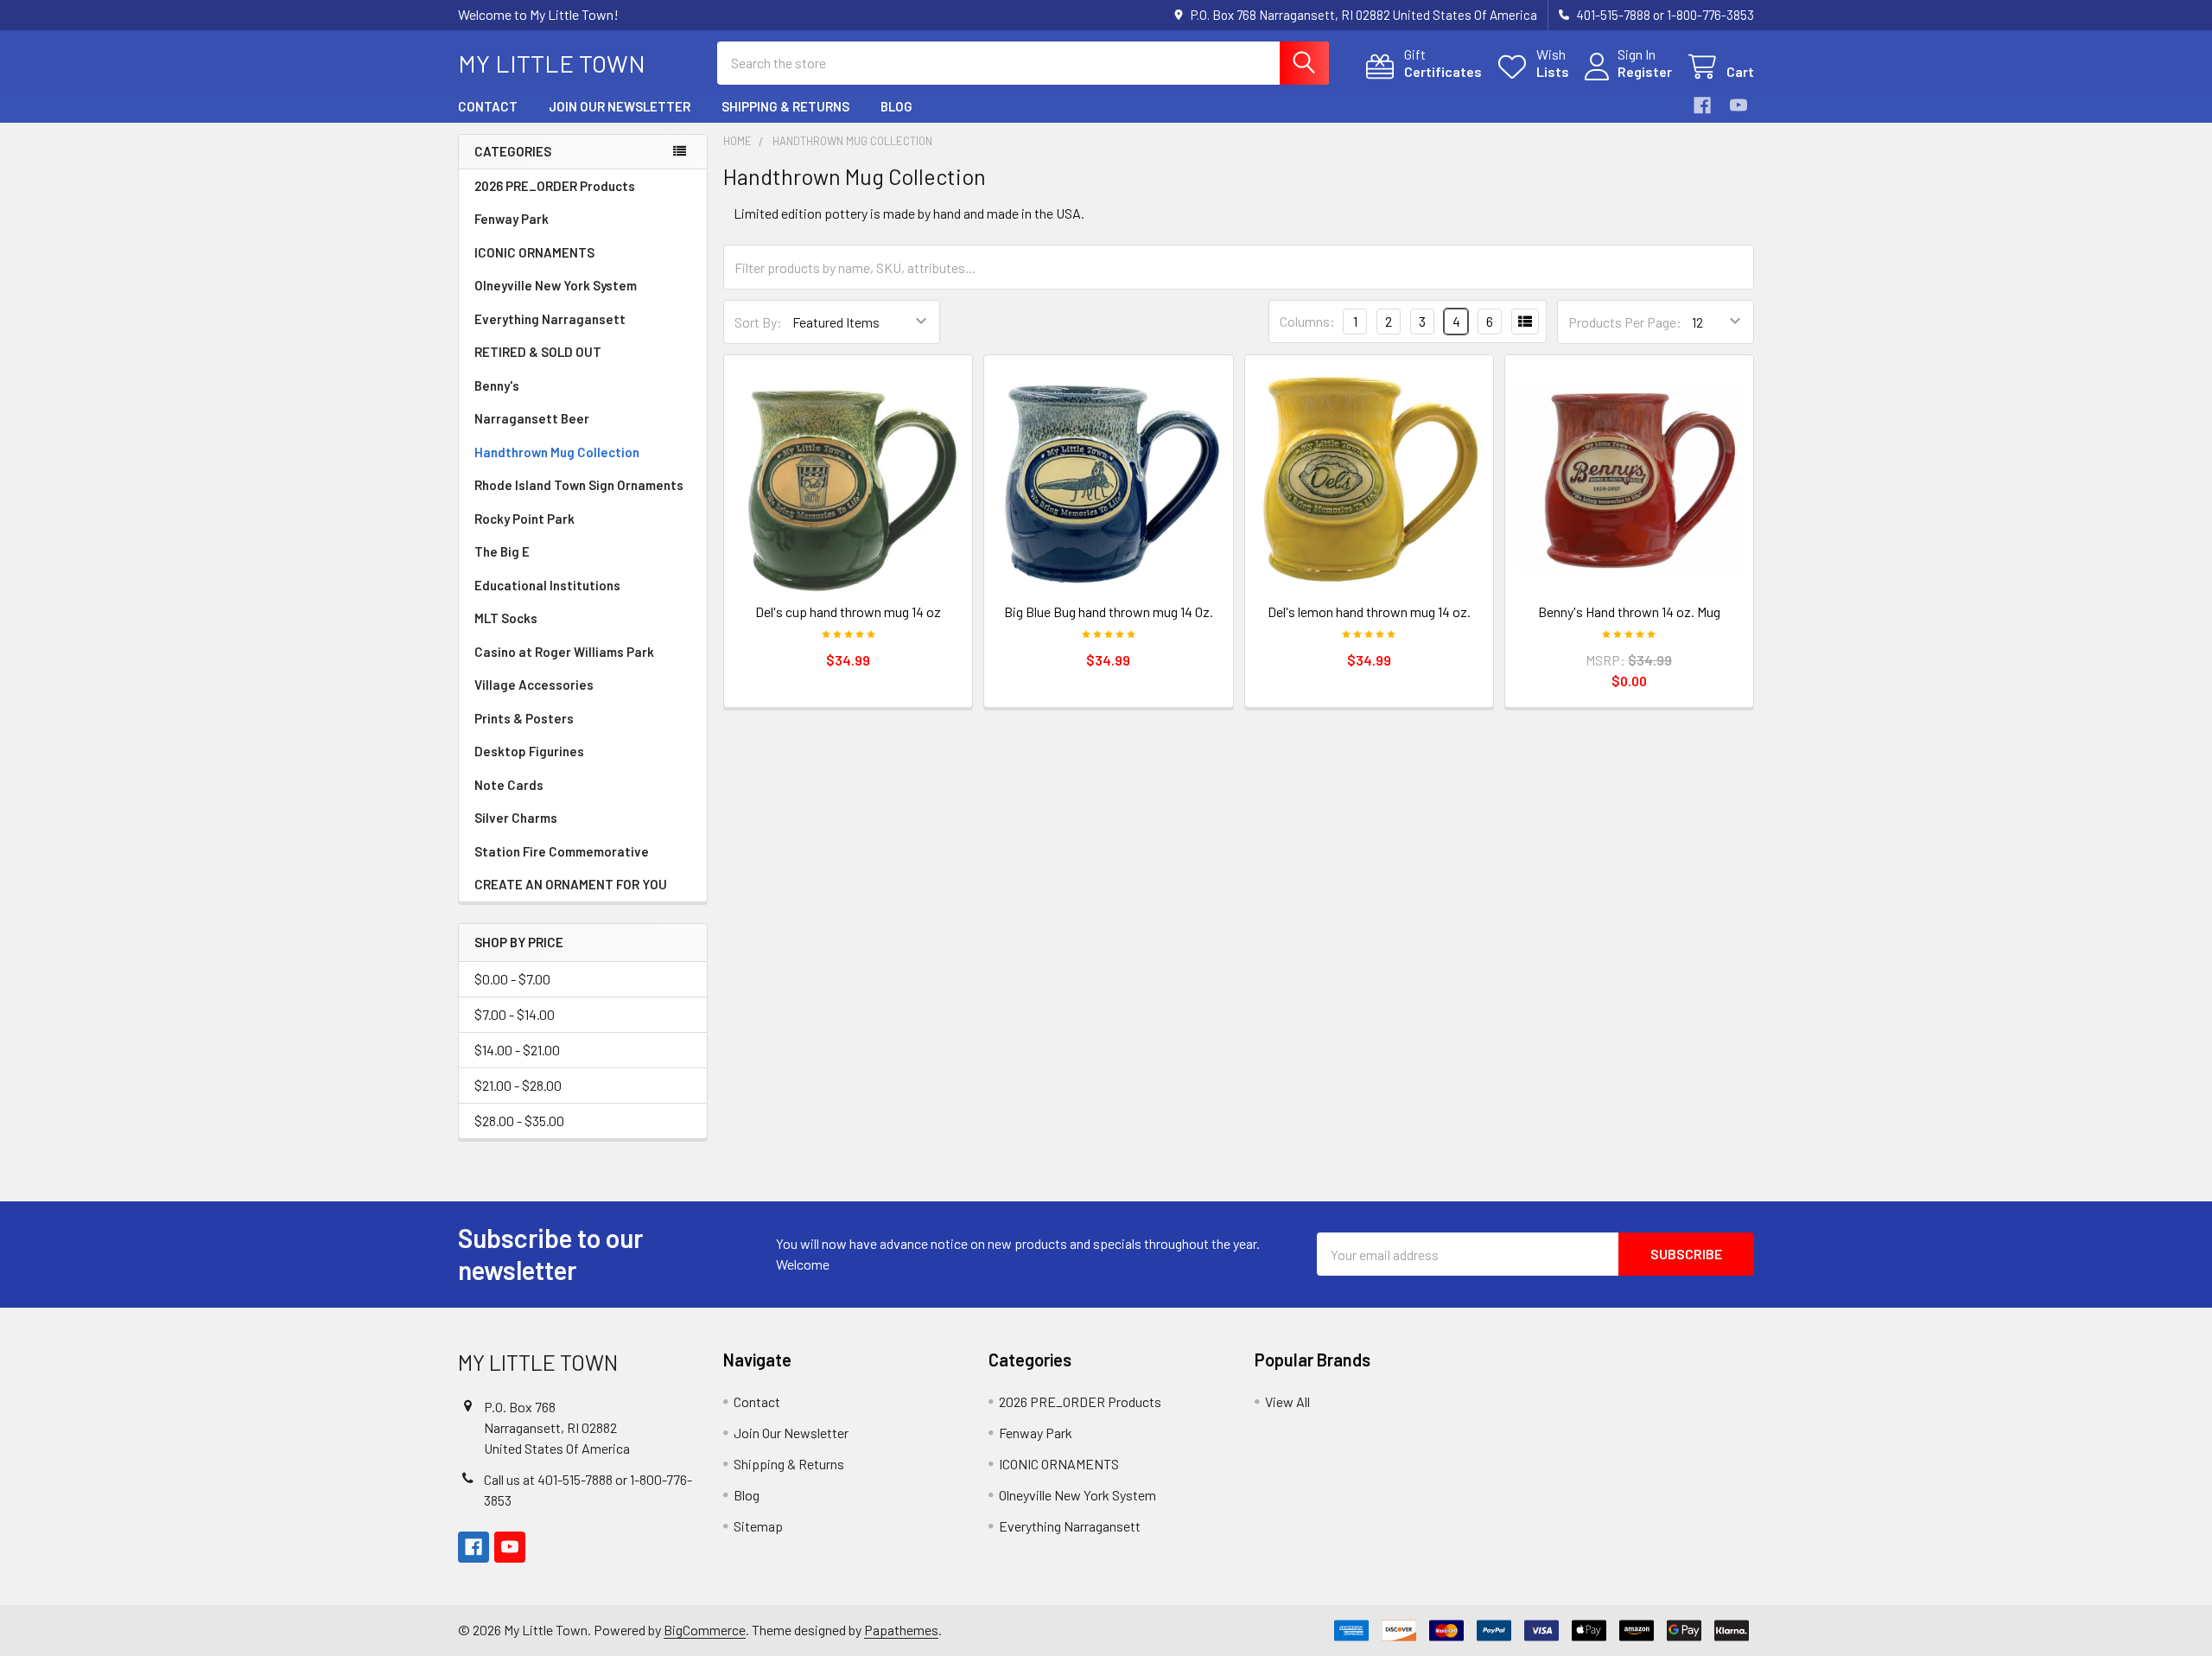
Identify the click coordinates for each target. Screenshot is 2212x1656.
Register (1645, 71)
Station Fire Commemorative (562, 851)
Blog (896, 106)
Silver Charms (516, 818)
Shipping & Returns (785, 106)
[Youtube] (1738, 105)
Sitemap (758, 1526)
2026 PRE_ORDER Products (555, 186)
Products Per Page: (1625, 322)
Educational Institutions (547, 585)
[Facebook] (1702, 105)
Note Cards (509, 785)
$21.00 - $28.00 (518, 1085)
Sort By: (758, 322)
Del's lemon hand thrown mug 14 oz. (1369, 611)
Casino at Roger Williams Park (564, 652)
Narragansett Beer (532, 418)
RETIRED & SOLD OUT (538, 352)
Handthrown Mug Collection (557, 452)
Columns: (1307, 321)
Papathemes (901, 1630)
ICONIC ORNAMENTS (534, 252)
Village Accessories (534, 685)
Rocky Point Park (524, 519)
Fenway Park (512, 219)
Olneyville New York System (556, 285)
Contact (488, 106)
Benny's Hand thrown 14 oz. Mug (1629, 611)
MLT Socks (506, 618)
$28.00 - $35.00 (519, 1121)
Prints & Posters (524, 718)
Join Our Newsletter (620, 106)
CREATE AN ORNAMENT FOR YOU (571, 884)
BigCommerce (705, 1630)
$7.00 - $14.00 (515, 1014)
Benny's (497, 385)
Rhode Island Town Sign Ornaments (579, 485)
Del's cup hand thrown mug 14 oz (848, 611)
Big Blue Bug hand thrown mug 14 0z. (1109, 611)
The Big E (502, 551)
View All (1287, 1401)
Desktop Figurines (529, 751)
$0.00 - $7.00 (512, 979)
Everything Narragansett (550, 319)
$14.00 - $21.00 (517, 1050)
